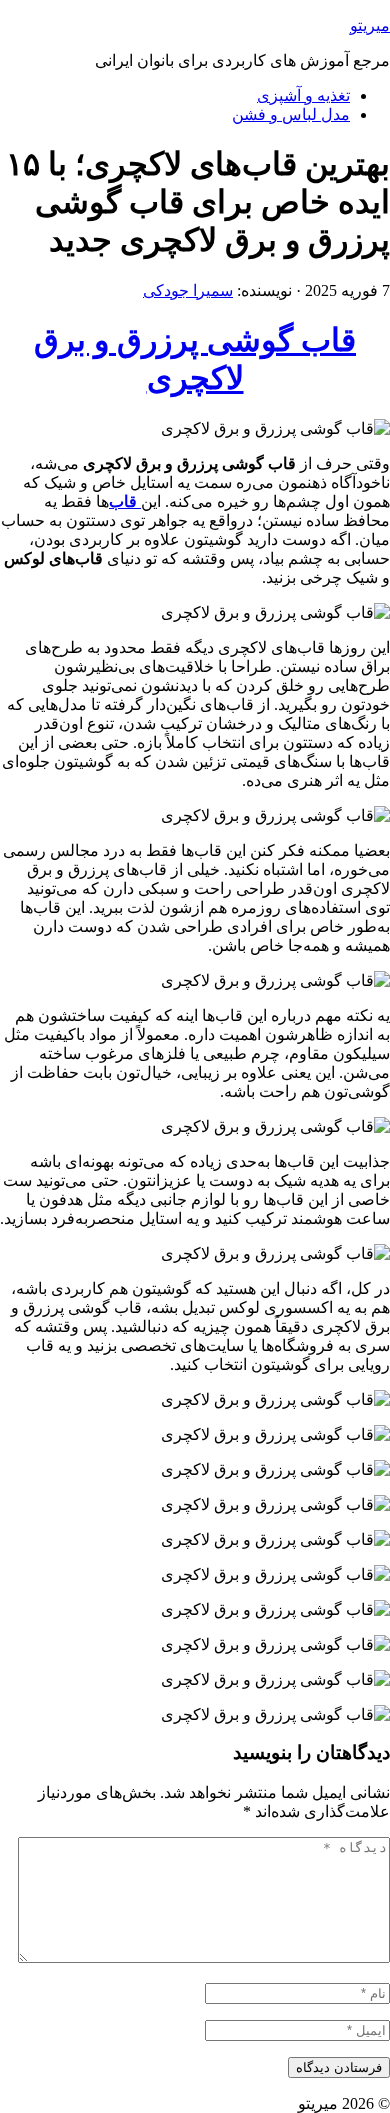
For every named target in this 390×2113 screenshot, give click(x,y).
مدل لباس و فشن (291, 114)
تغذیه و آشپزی (303, 95)
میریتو (370, 25)
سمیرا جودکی (188, 290)
